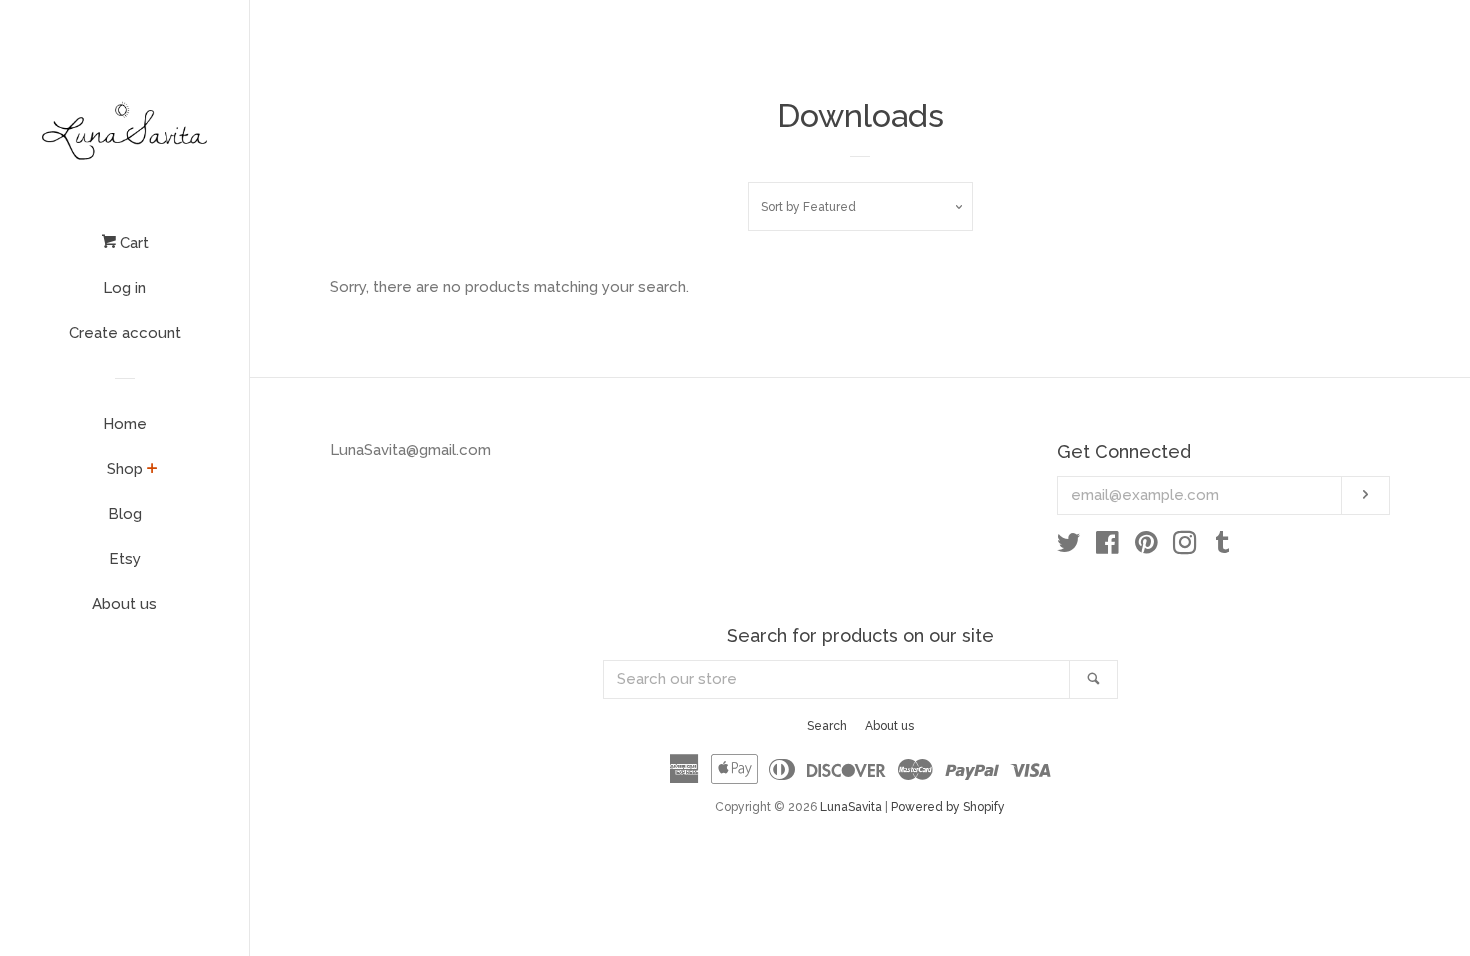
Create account (125, 333)
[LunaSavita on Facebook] (1107, 547)
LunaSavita (851, 807)
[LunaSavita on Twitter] (1069, 547)
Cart (132, 243)
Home (125, 424)
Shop (125, 469)
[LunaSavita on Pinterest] (1146, 547)
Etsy (125, 559)
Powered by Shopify (948, 807)
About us (124, 604)
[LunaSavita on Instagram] (1185, 547)
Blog (125, 514)
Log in (124, 288)
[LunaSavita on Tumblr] (1223, 547)
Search (827, 726)
